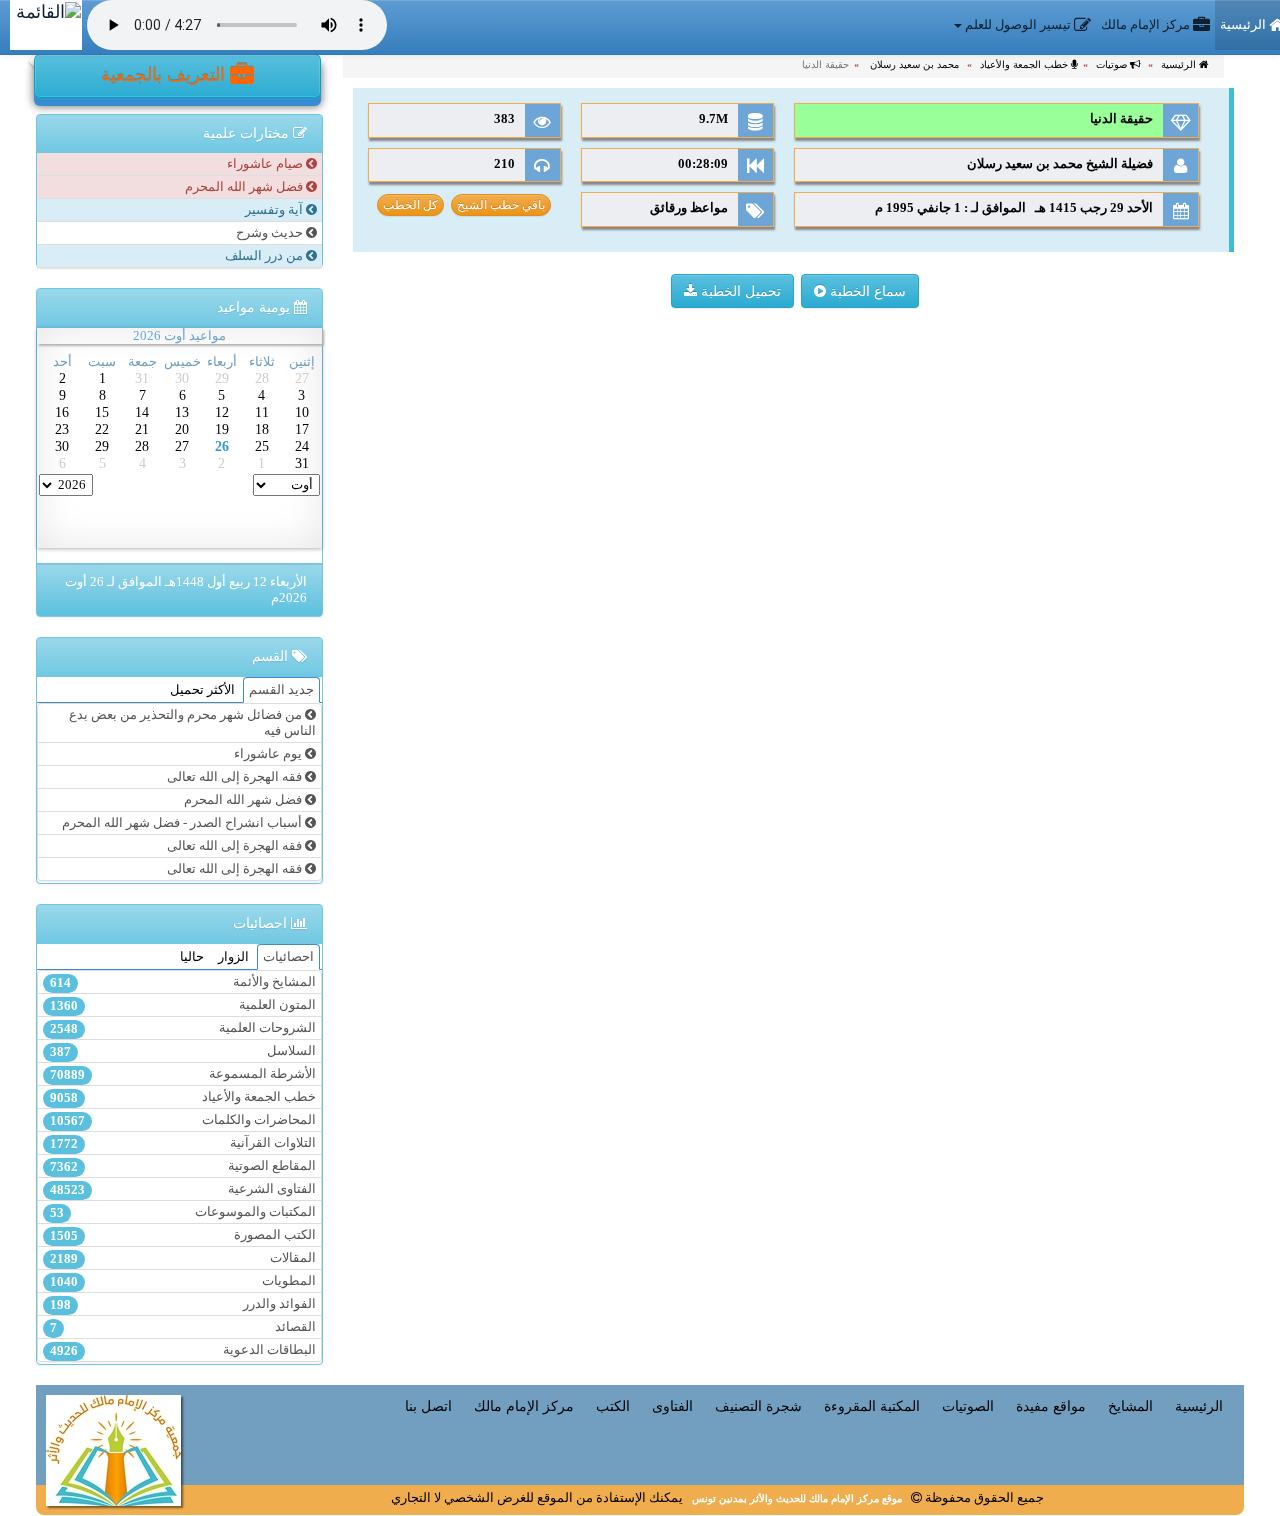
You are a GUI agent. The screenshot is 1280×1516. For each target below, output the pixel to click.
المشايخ (1130, 1406)
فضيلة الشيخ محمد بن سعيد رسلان (1058, 164)
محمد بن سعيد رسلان (914, 64)
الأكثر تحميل (202, 690)
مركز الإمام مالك (1147, 25)
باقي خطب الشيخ (501, 205)
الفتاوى (672, 1406)
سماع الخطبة (866, 291)
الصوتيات (968, 1406)
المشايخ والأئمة (183, 982)
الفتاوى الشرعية (183, 1189)
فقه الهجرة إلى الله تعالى (236, 777)
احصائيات (288, 957)
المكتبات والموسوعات (183, 1212)
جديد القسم (281, 690)
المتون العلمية (183, 1005)
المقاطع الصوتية (183, 1166)
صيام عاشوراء (266, 164)
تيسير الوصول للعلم (1018, 25)
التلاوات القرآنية (183, 1143)
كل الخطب (410, 205)
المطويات (183, 1281)
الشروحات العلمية (183, 1028)
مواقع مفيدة (1051, 1406)
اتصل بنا (428, 1406)
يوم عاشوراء (269, 754)
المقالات (183, 1258)
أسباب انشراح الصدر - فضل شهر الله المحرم (183, 823)
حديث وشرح (271, 233)
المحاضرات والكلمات (183, 1120)
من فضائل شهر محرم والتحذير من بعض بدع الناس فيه (192, 723)
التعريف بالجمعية (165, 75)
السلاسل (183, 1051)
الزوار (233, 957)
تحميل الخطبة (739, 291)
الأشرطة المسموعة (183, 1074)
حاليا (192, 957)
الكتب (613, 1406)
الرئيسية (1180, 64)
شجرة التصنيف (758, 1406)
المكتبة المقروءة (872, 1406)
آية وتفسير (275, 210)
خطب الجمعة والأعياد (1025, 64)
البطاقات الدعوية (183, 1350)
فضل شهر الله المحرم (245, 187)
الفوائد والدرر (183, 1304)
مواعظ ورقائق (689, 208)
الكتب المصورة (183, 1235)
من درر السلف (265, 256)
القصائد (183, 1327)
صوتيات (1113, 64)
